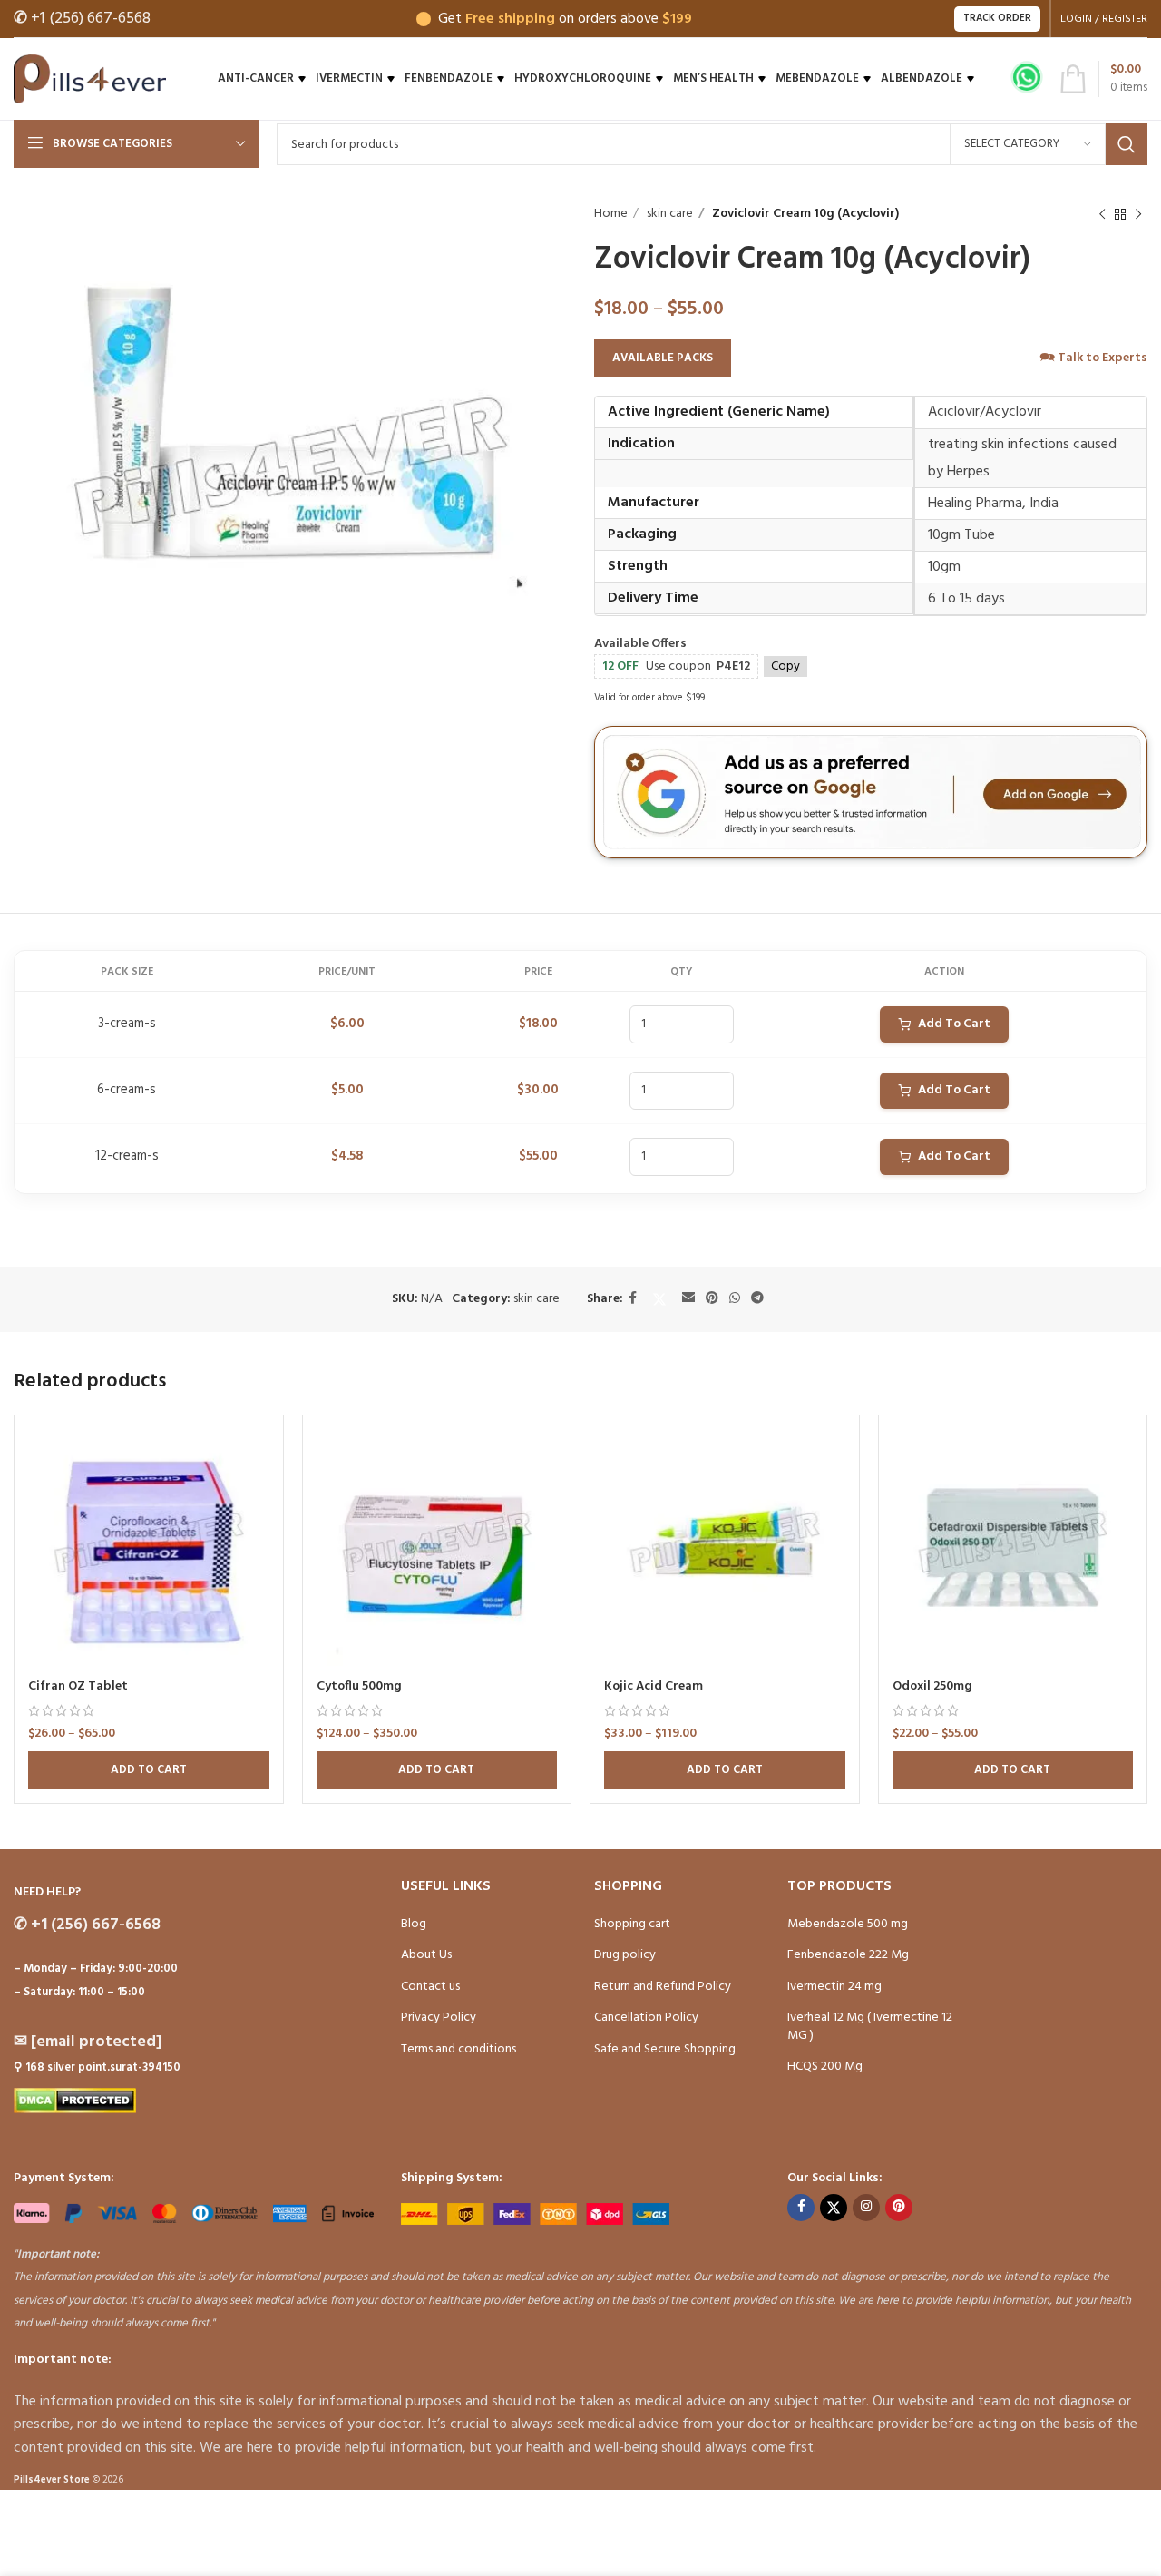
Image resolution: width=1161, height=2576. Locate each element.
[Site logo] (90, 79)
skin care (668, 214)
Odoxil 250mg (932, 1686)
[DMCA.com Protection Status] (75, 2101)
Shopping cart (632, 1924)
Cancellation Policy (646, 2018)
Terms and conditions (459, 2049)
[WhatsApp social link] (735, 1299)
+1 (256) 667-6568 (82, 19)
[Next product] (1138, 214)
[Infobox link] (1027, 79)
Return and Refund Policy (663, 1987)
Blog (414, 1924)
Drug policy (625, 1955)
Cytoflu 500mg (359, 1686)
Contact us (430, 1987)
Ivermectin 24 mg (834, 1987)
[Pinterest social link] (712, 1299)
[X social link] (659, 1299)
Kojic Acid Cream (654, 1686)
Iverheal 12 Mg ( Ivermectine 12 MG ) (870, 2027)
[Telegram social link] (757, 1299)
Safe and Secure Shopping (665, 2049)
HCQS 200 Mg (825, 2067)
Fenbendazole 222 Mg (848, 1955)
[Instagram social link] (866, 2208)
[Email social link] (688, 1299)
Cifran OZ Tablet (78, 1686)
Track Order (997, 18)
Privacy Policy (439, 2018)
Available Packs (663, 358)
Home (611, 214)
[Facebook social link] (633, 1299)
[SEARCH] (1127, 144)
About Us (426, 1955)
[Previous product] (1102, 214)
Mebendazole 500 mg (848, 1924)
